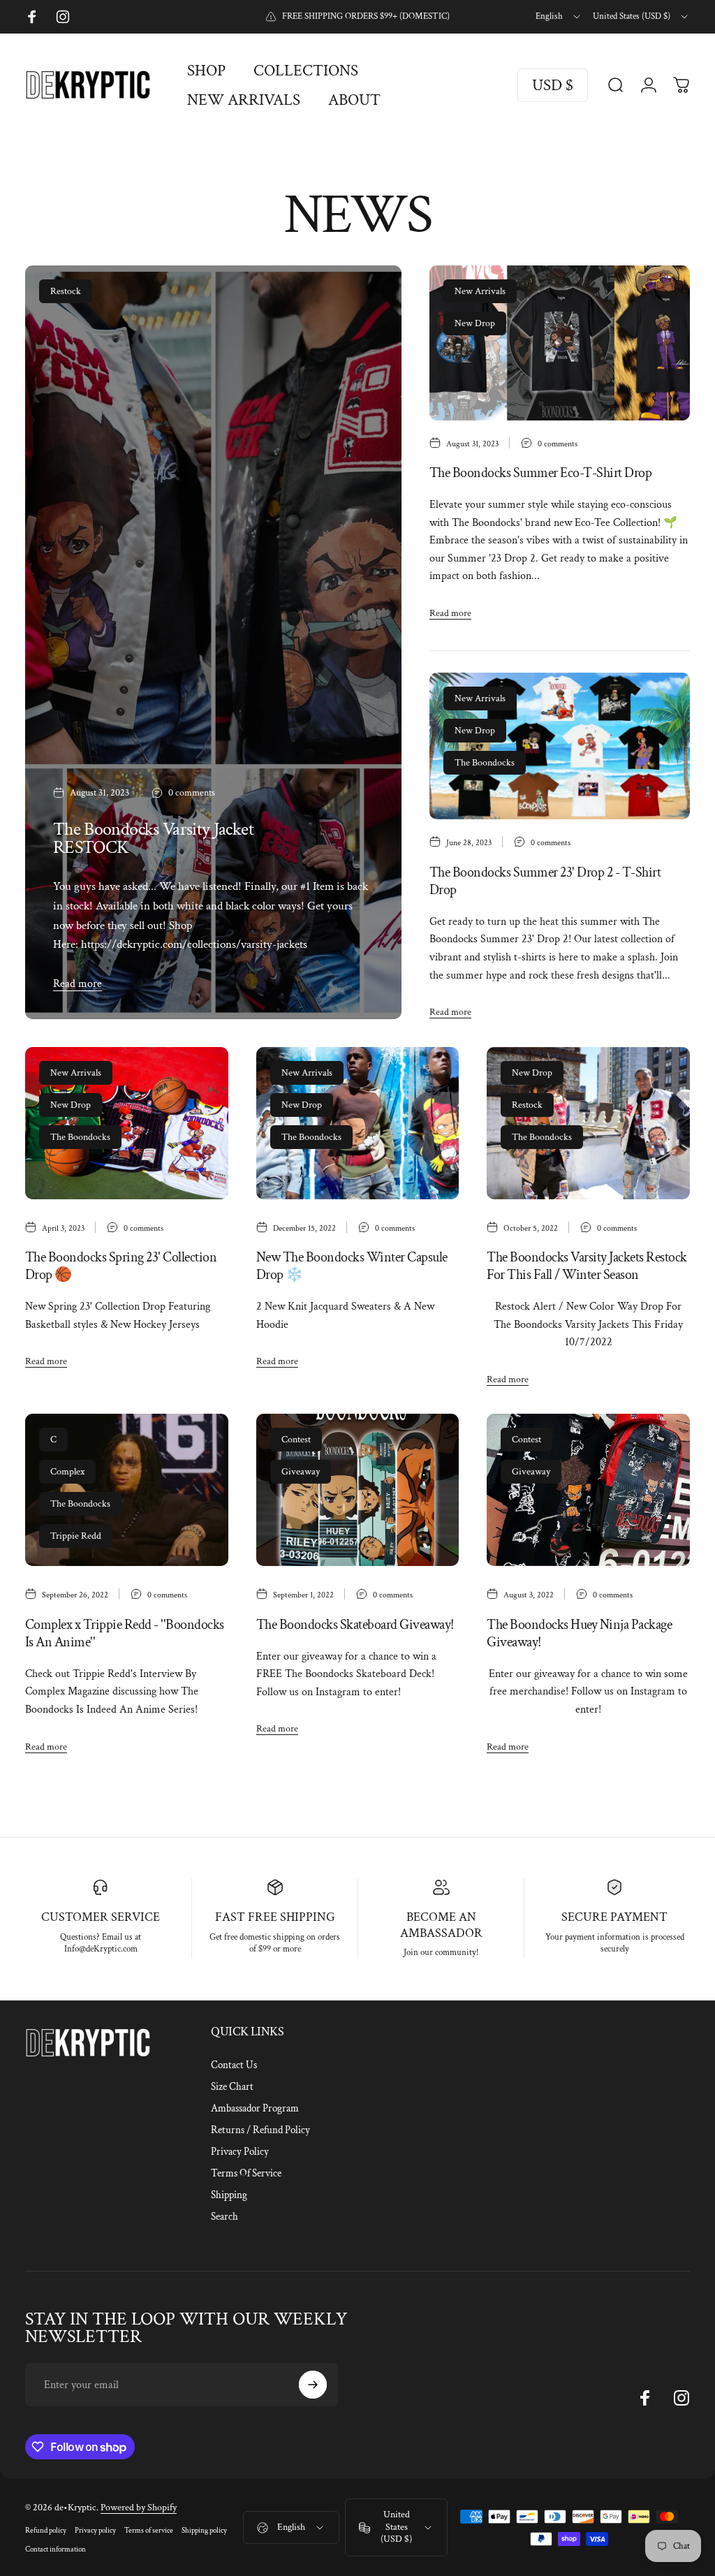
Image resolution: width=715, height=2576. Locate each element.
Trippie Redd (76, 1536)
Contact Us (234, 2065)
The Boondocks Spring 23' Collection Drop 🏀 (121, 1266)
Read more (78, 984)
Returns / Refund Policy (260, 2130)
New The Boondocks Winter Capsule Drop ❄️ (352, 1266)
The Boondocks (485, 763)
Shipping (229, 2195)
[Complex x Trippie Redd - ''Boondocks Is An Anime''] (127, 1490)
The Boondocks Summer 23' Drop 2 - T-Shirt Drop (545, 881)
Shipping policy (204, 2530)
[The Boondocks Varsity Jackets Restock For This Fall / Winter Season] (588, 1123)
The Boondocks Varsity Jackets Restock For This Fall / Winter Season (587, 1266)
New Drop (475, 323)
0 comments (192, 793)
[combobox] (559, 17)
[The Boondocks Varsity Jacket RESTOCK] (213, 642)
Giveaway (301, 1472)
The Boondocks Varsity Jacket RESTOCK (153, 838)
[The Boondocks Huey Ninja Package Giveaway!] (588, 1490)
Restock (66, 291)
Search (224, 2217)
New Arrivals (480, 291)
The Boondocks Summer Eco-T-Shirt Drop (540, 473)
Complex (67, 1472)
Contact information (56, 2549)
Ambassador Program (255, 2108)
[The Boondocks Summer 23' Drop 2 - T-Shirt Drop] (560, 746)
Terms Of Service (246, 2173)
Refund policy (46, 2530)
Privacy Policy (240, 2152)
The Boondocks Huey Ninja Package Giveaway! (579, 1633)
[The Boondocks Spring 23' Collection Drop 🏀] (127, 1123)
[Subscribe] (313, 2385)
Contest (296, 1440)
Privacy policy (95, 2530)
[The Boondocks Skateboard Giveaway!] (358, 1490)
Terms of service (149, 2530)
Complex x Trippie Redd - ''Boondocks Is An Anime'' (125, 1633)
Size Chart (232, 2087)
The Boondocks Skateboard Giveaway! (355, 1625)
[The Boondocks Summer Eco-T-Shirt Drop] (560, 343)
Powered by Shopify (139, 2508)
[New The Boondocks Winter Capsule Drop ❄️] (358, 1123)
